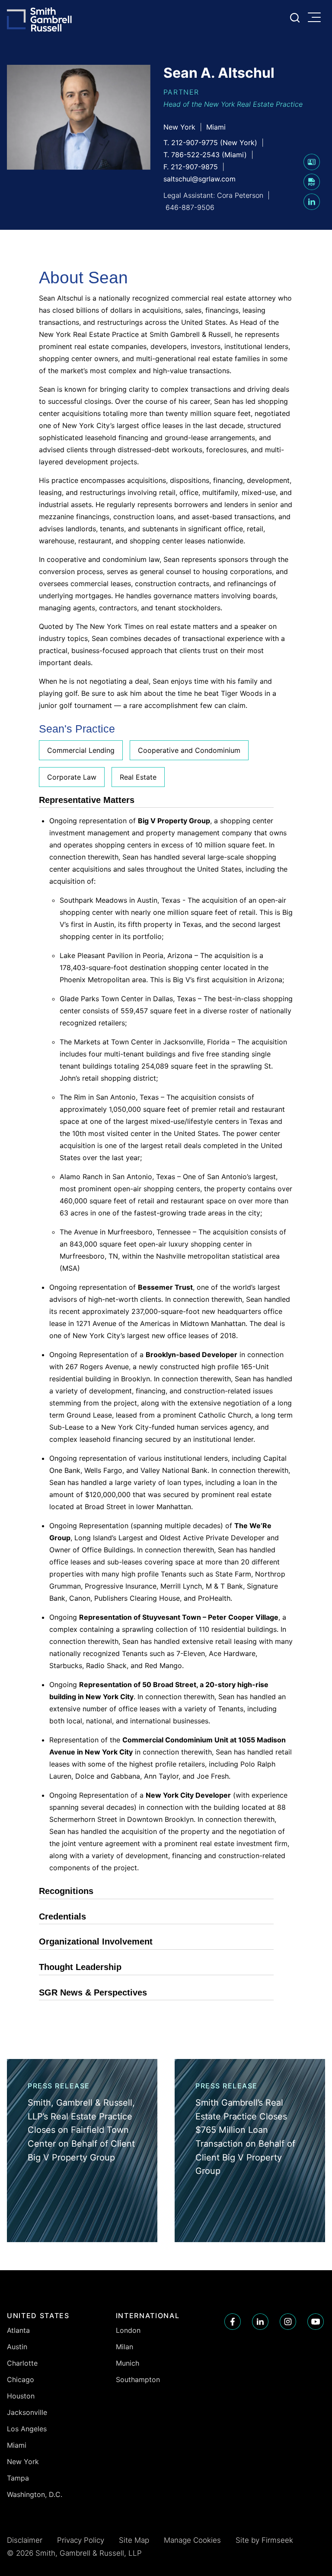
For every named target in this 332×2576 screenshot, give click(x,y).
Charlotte (22, 2363)
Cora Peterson (240, 195)
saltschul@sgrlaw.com (200, 179)
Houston (21, 2396)
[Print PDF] (312, 187)
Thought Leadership (80, 1967)
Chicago (21, 2379)
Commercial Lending (81, 750)
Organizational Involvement (96, 1942)
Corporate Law (72, 777)
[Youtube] (316, 2322)
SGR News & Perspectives (93, 1992)
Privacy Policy (81, 2540)
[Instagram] (288, 2322)
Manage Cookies (192, 2540)
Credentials (62, 1916)
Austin (17, 2347)
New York (179, 127)
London (128, 2330)
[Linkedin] (260, 2322)
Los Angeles (27, 2429)
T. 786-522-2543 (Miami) (205, 155)
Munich (128, 2363)
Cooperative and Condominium (189, 750)
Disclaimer (25, 2540)
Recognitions (66, 1891)
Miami (216, 127)
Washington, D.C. (35, 2494)
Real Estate (138, 777)
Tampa (18, 2478)
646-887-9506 (190, 207)
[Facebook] (233, 2322)
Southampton (138, 2379)
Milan (124, 2347)
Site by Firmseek (264, 2540)
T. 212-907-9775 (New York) (210, 143)
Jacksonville (27, 2412)
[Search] (295, 18)
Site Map (134, 2540)
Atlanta (18, 2330)
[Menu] (316, 18)
